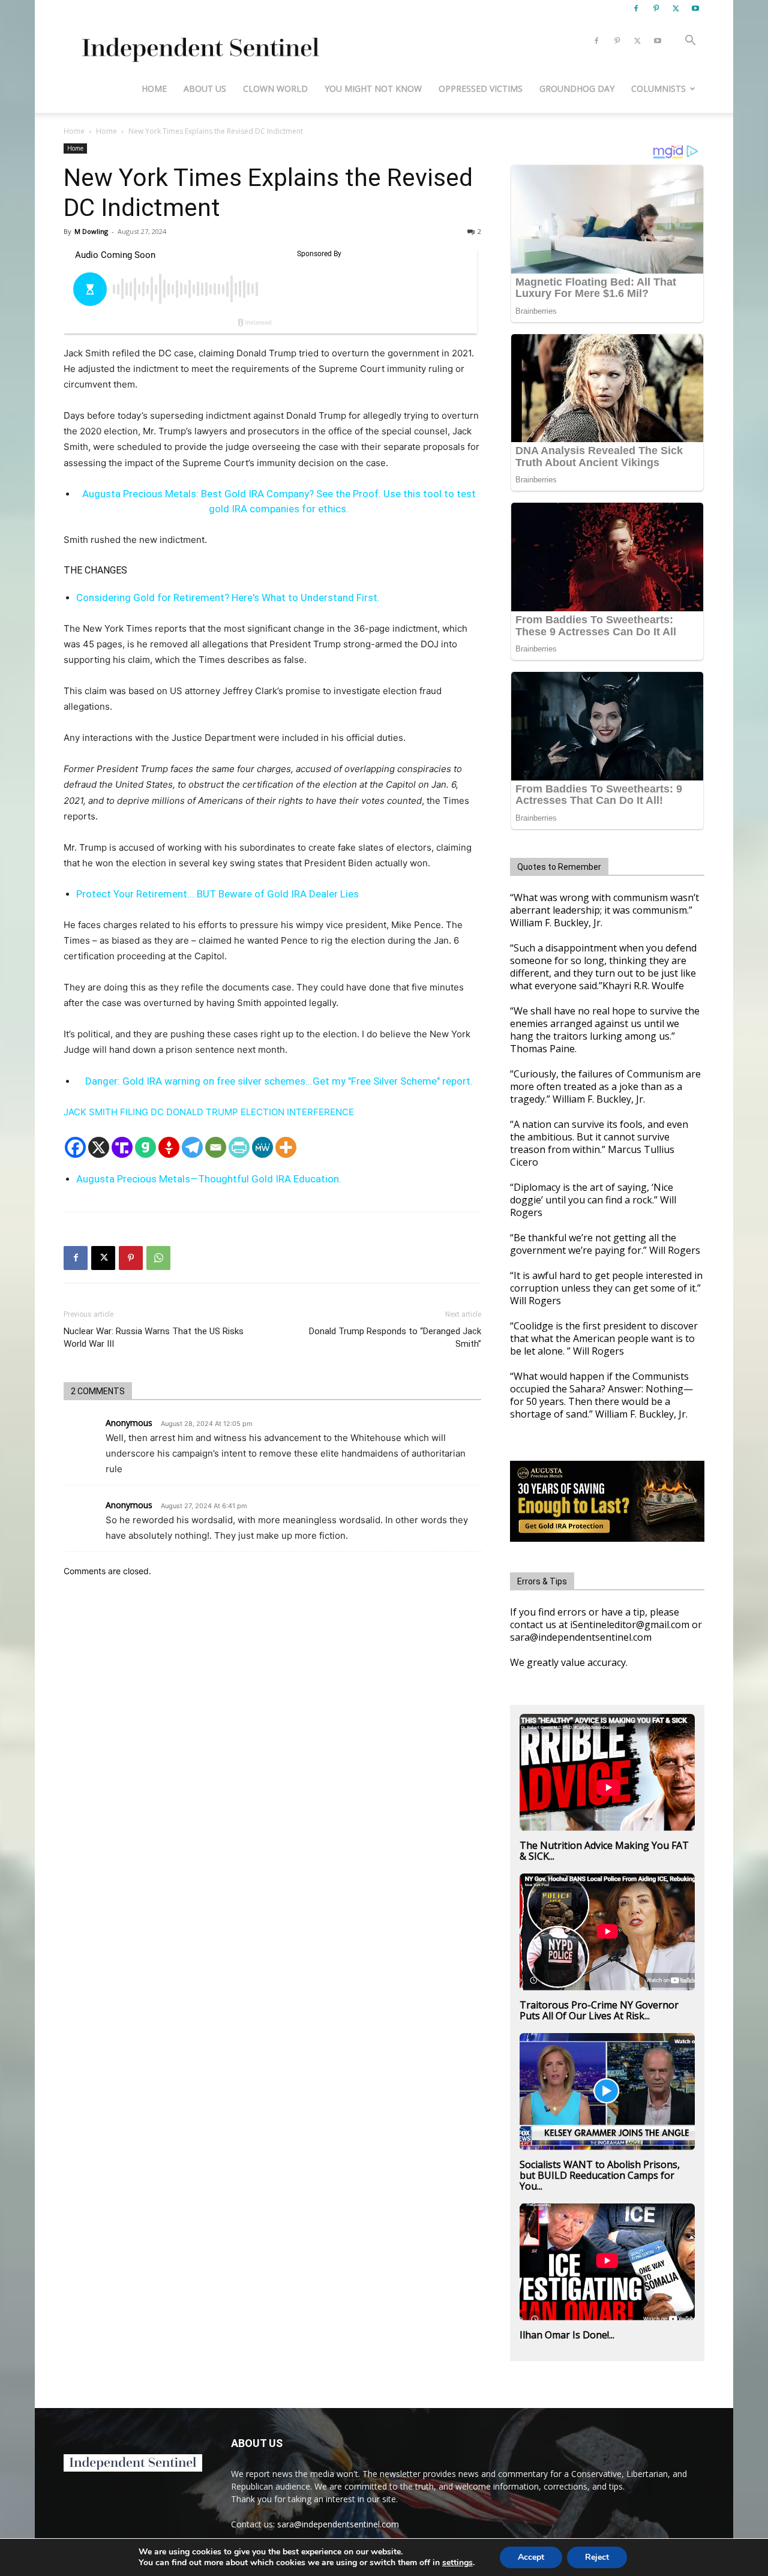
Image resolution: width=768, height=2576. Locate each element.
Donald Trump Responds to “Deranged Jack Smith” (395, 1337)
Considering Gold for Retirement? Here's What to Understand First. (228, 598)
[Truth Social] (122, 1147)
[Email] (216, 1147)
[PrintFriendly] (239, 1147)
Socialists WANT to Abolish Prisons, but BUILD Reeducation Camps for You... (600, 2175)
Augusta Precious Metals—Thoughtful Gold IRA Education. (209, 1179)
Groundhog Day (577, 88)
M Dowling (91, 231)
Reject (597, 2557)
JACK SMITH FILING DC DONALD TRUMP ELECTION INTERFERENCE (209, 1112)
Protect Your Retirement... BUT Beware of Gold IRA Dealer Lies (217, 894)
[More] (286, 1147)
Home (154, 88)
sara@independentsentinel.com (338, 2524)
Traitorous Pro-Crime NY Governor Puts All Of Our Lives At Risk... (599, 2010)
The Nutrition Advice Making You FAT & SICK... (604, 1851)
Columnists (658, 88)
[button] (690, 42)
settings (457, 2563)
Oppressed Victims (481, 88)
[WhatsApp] (158, 1258)
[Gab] (145, 1147)
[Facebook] (636, 8)
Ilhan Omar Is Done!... (567, 2335)
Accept (531, 2557)
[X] (676, 8)
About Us (205, 88)
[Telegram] (192, 1147)
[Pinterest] (656, 8)
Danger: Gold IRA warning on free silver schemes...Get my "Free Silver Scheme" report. (279, 1081)
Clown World (275, 88)
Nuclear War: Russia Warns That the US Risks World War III (154, 1337)
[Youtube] (695, 8)
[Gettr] (169, 1147)
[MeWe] (262, 1147)
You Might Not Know (373, 88)
